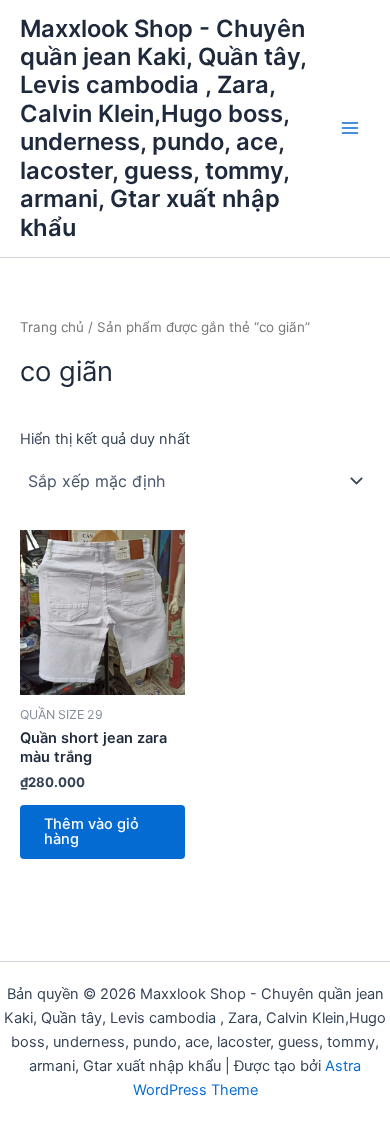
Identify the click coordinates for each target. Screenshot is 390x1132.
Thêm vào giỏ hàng (91, 831)
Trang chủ (52, 327)
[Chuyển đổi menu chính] (350, 128)
